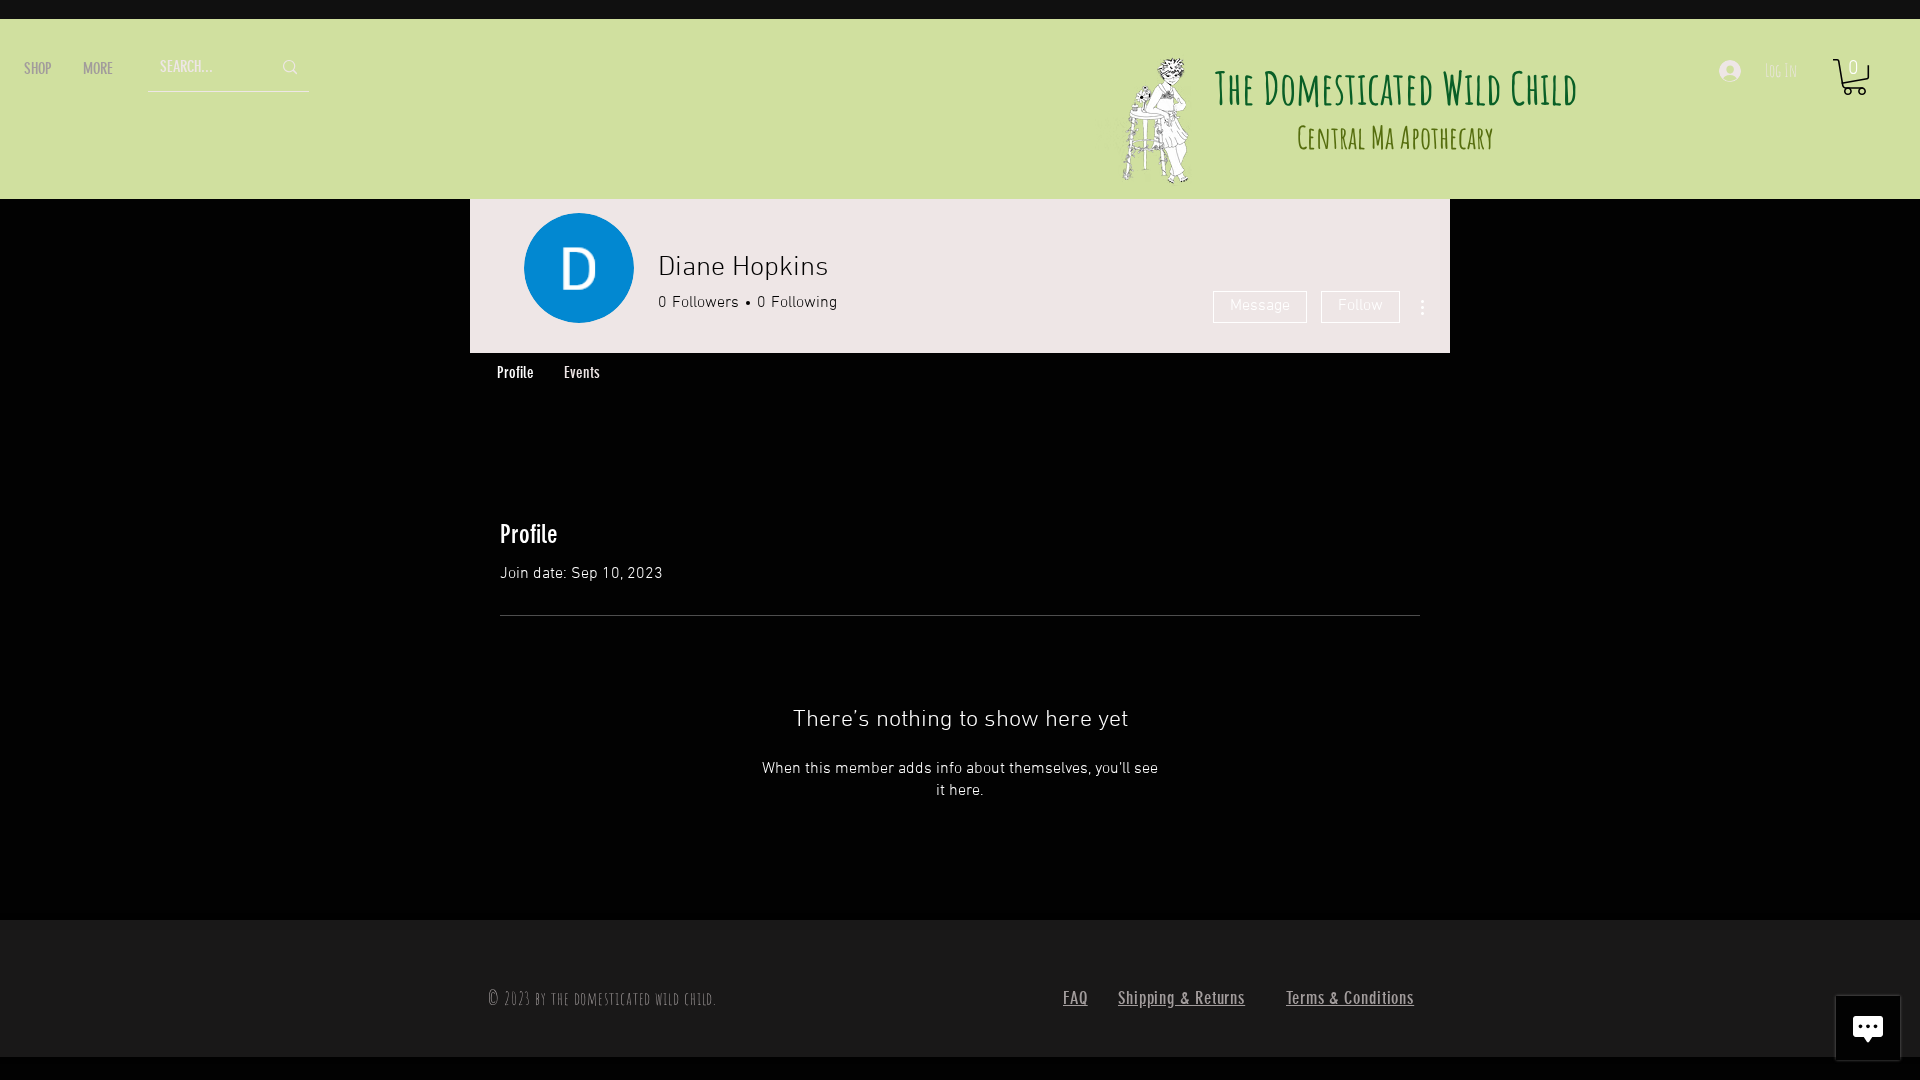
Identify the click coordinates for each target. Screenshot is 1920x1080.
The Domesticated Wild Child (1396, 87)
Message (1260, 306)
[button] (38, 68)
